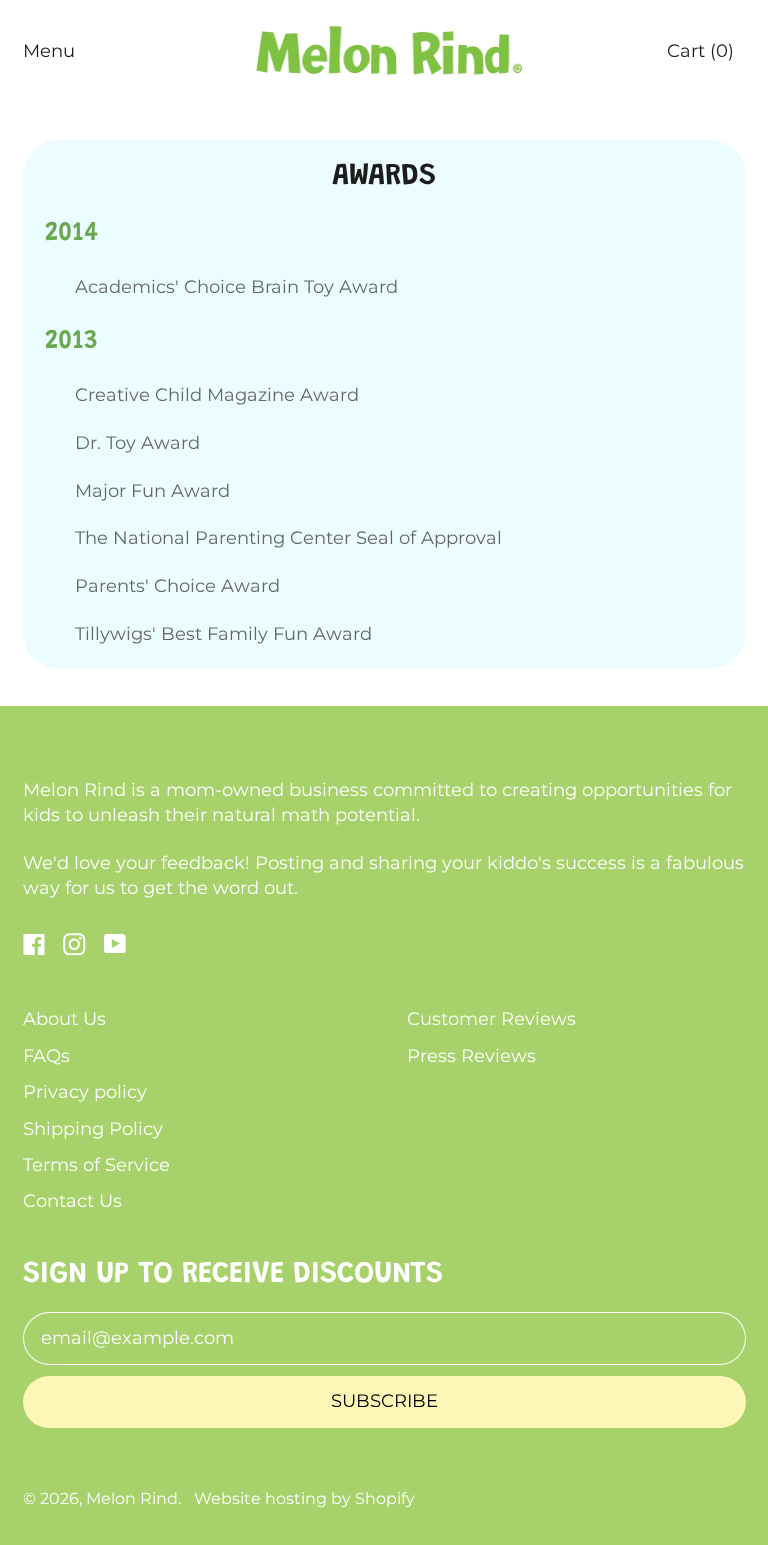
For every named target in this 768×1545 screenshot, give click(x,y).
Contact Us (72, 1201)
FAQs (46, 1056)
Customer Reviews (491, 1019)
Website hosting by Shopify (304, 1498)
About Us (64, 1019)
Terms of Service (96, 1165)
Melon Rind (132, 1498)
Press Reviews (471, 1056)
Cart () (700, 57)
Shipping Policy (93, 1129)
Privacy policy (85, 1092)
